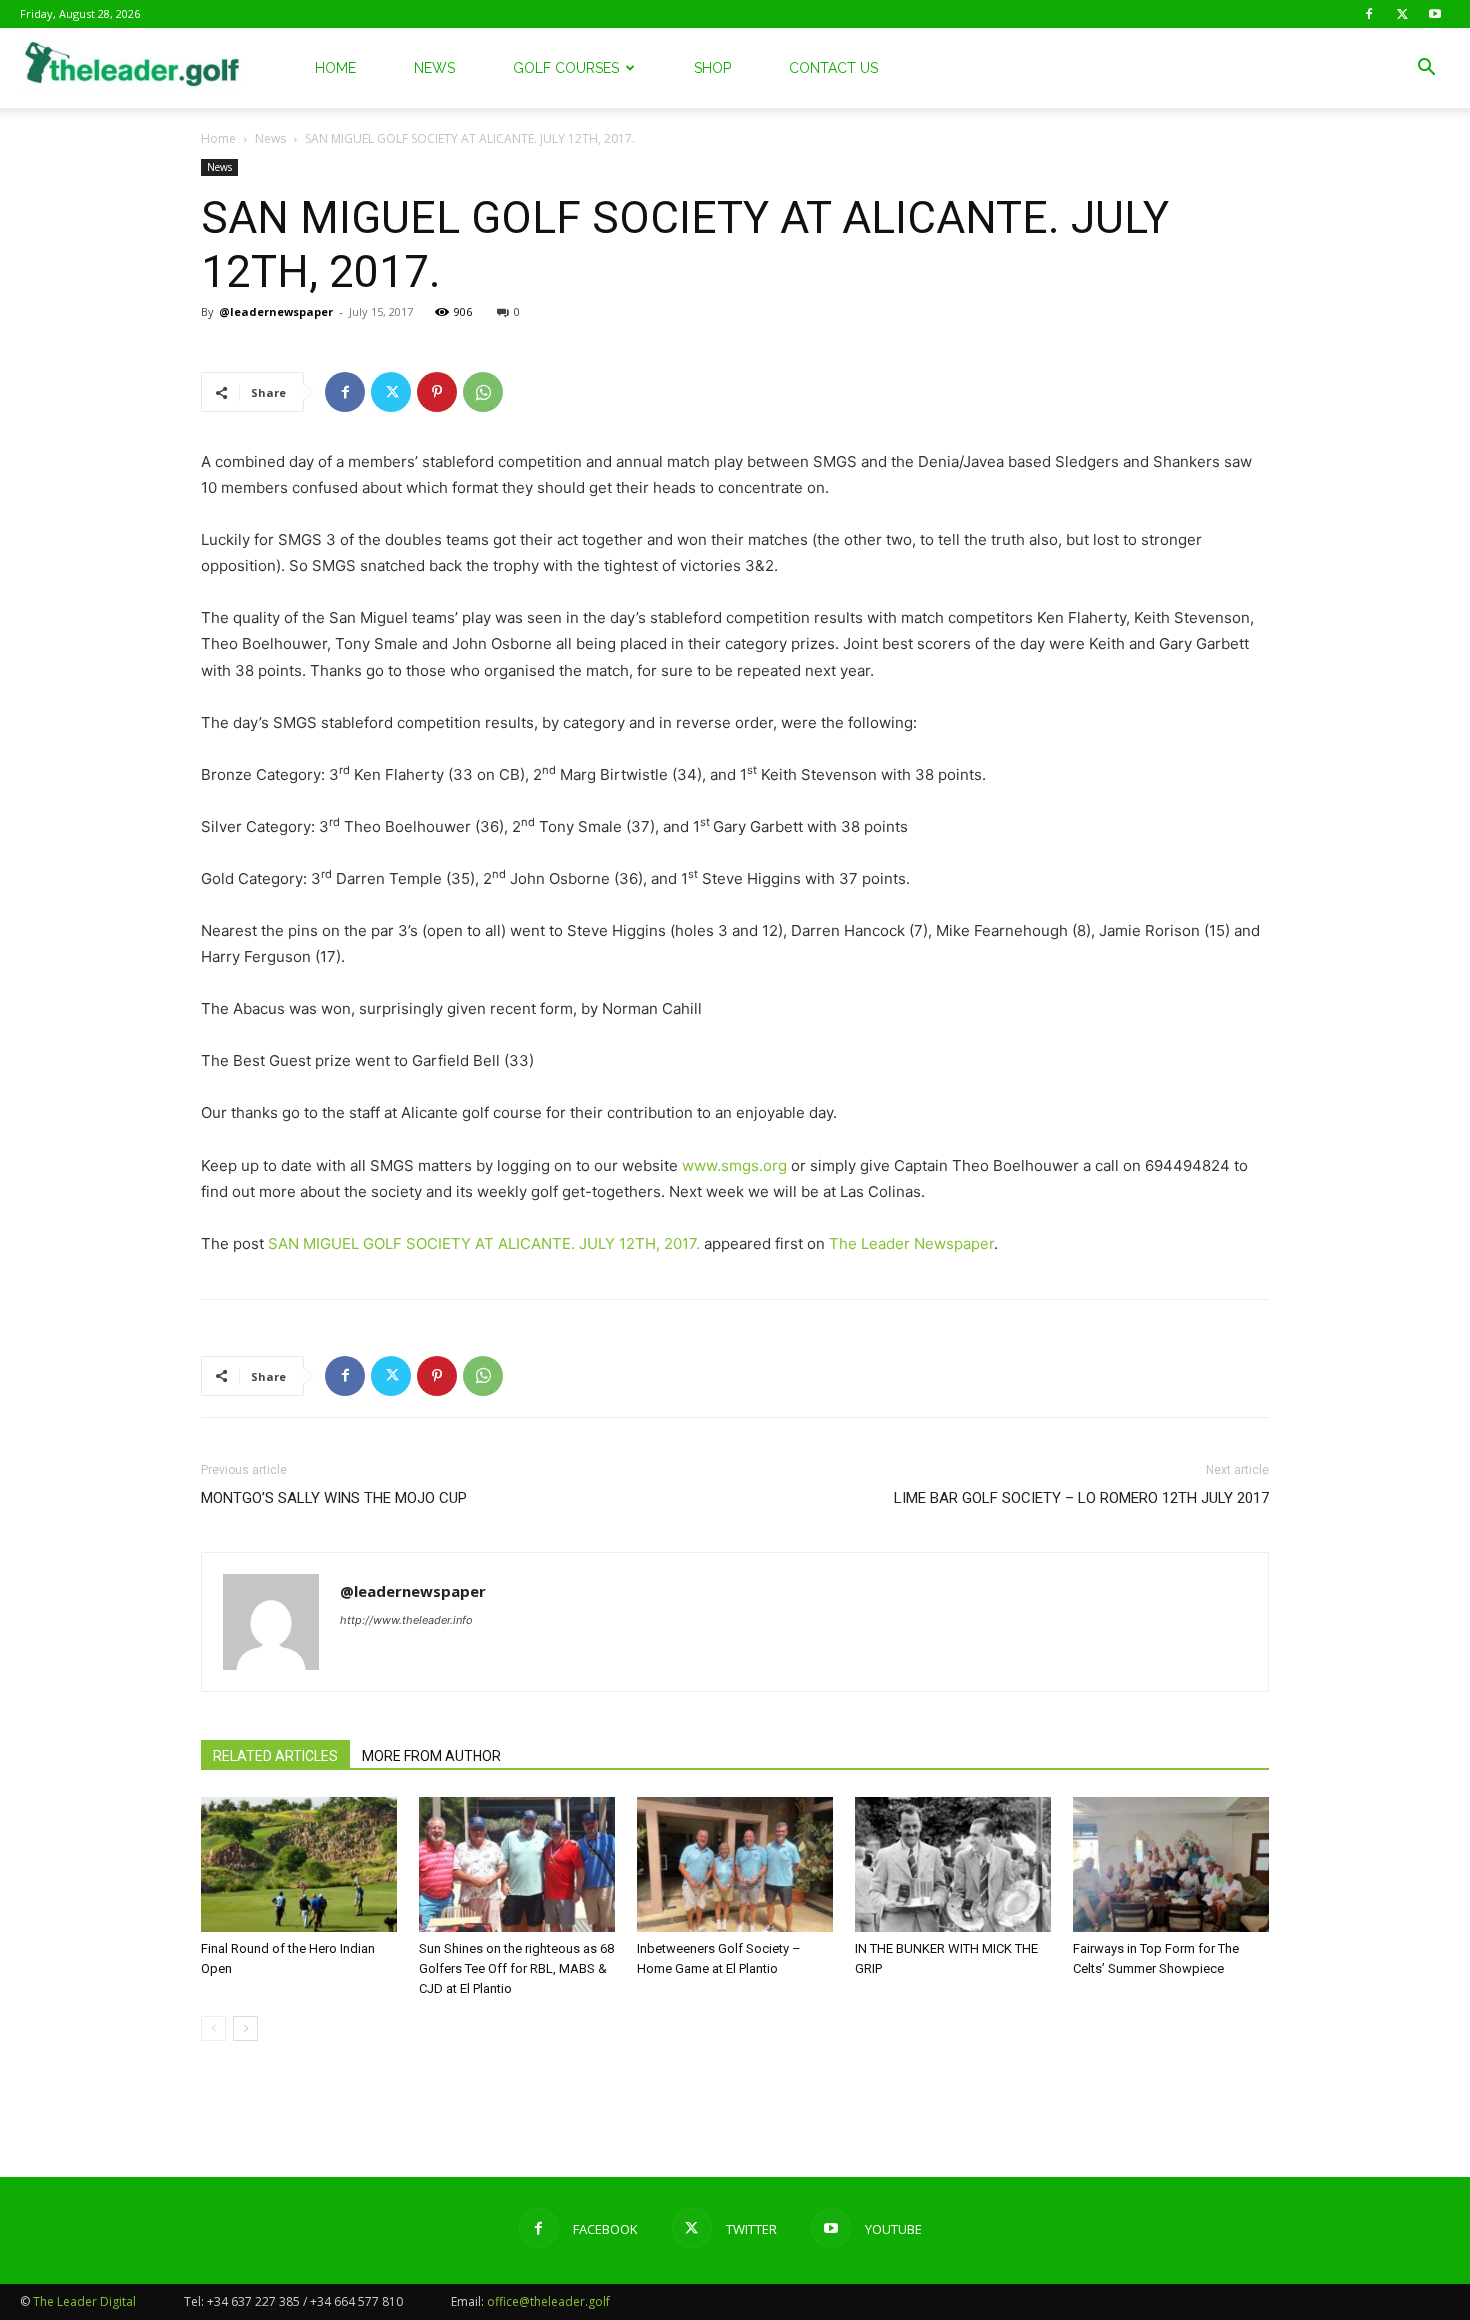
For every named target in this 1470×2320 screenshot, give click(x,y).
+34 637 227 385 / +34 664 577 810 (305, 2301)
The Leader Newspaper (911, 1243)
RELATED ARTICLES (275, 1756)
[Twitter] (1402, 14)
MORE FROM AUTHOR (431, 1756)
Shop (712, 68)
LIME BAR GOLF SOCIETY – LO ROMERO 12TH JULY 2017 (1081, 1498)
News (434, 68)
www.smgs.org (734, 1165)
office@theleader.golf (548, 2301)
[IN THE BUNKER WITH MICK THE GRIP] (953, 1864)
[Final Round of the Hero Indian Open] (299, 1864)
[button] (1426, 69)
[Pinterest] (437, 392)
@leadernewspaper (276, 311)
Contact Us (833, 68)
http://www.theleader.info (406, 1620)
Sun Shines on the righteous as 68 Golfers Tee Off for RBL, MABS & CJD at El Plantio (516, 1968)
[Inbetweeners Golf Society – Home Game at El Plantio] (735, 1864)
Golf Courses (566, 68)
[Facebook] (1369, 14)
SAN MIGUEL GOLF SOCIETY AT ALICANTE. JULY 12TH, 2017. (484, 1243)
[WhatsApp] (483, 392)
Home (335, 68)
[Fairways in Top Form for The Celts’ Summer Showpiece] (1171, 1864)
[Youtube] (1435, 14)
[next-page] (245, 2028)
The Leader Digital (84, 2301)
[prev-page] (213, 2028)
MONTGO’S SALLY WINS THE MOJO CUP (334, 1498)
